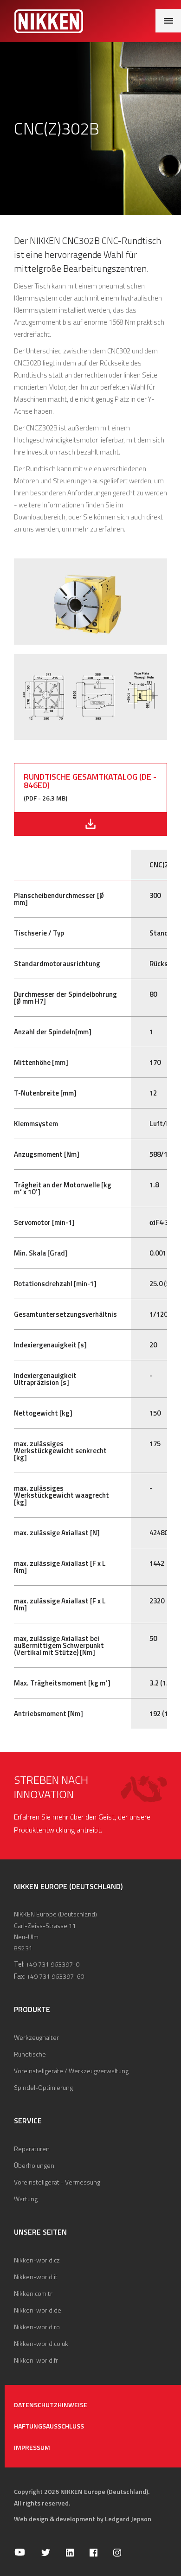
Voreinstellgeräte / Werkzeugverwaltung (71, 2071)
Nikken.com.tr (33, 2293)
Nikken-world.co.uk (41, 2343)
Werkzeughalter (36, 2037)
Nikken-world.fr (36, 2360)
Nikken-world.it (36, 2277)
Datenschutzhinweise (51, 2405)
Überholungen (34, 2165)
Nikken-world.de (38, 2310)
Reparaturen (32, 2149)
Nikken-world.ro (37, 2327)
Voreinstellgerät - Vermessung (57, 2182)
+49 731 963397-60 (55, 1976)
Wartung (26, 2199)
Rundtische (30, 2054)
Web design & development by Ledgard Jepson (83, 2519)
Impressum (32, 2447)
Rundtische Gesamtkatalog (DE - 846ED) (90, 781)
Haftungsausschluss (49, 2426)
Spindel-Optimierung (43, 2087)
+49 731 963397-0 (53, 1964)
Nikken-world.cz (37, 2260)
